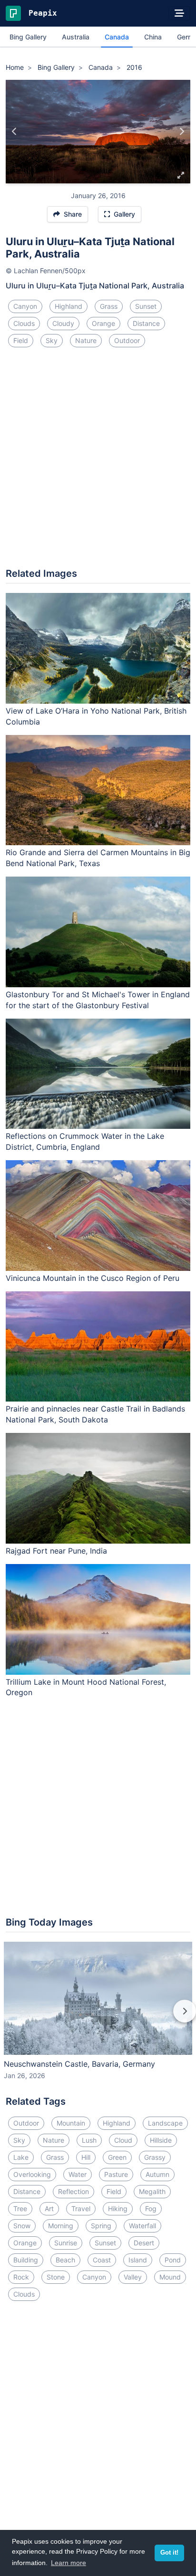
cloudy (63, 323)
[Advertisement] (98, 461)
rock (21, 2277)
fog (151, 2209)
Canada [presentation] (117, 37)
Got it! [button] (169, 2553)
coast (102, 2260)
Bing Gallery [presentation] (28, 37)
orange (103, 323)
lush (89, 2140)
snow (22, 2226)
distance (146, 323)
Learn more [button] (69, 2563)
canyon (25, 306)
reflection (73, 2191)
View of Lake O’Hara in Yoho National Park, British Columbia (96, 716)
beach (65, 2260)
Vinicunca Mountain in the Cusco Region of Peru (93, 1278)
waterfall (142, 2226)
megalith (152, 2191)
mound (170, 2277)
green (117, 2157)
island (138, 2260)
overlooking (32, 2174)
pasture (116, 2174)
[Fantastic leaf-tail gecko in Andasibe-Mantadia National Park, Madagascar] (181, 132)
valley (133, 2277)
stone (56, 2277)
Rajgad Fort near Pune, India (56, 1551)
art (49, 2209)
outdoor (127, 340)
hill (86, 2157)
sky (52, 340)
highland (69, 306)
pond (173, 2260)
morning (61, 2226)
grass (109, 306)
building (26, 2260)
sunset (146, 306)
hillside (161, 2140)
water (78, 2174)
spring (101, 2226)
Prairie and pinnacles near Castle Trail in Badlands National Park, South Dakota (95, 1414)
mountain (71, 2123)
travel (81, 2209)
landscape (165, 2123)
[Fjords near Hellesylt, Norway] (15, 132)
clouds (24, 323)
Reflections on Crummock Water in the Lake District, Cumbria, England (85, 1141)
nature (86, 340)
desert (144, 2243)
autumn (157, 2174)
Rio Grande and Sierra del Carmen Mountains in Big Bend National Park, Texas (98, 858)
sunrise (66, 2243)
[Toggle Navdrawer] (179, 13)
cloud (123, 2140)
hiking (118, 2209)
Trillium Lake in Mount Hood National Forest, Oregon (86, 1687)
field (21, 340)
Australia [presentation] (76, 37)
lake (21, 2157)
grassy (155, 2157)
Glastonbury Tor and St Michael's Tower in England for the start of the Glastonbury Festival (98, 1000)
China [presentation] (153, 37)
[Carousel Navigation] (98, 2018)
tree (20, 2209)
